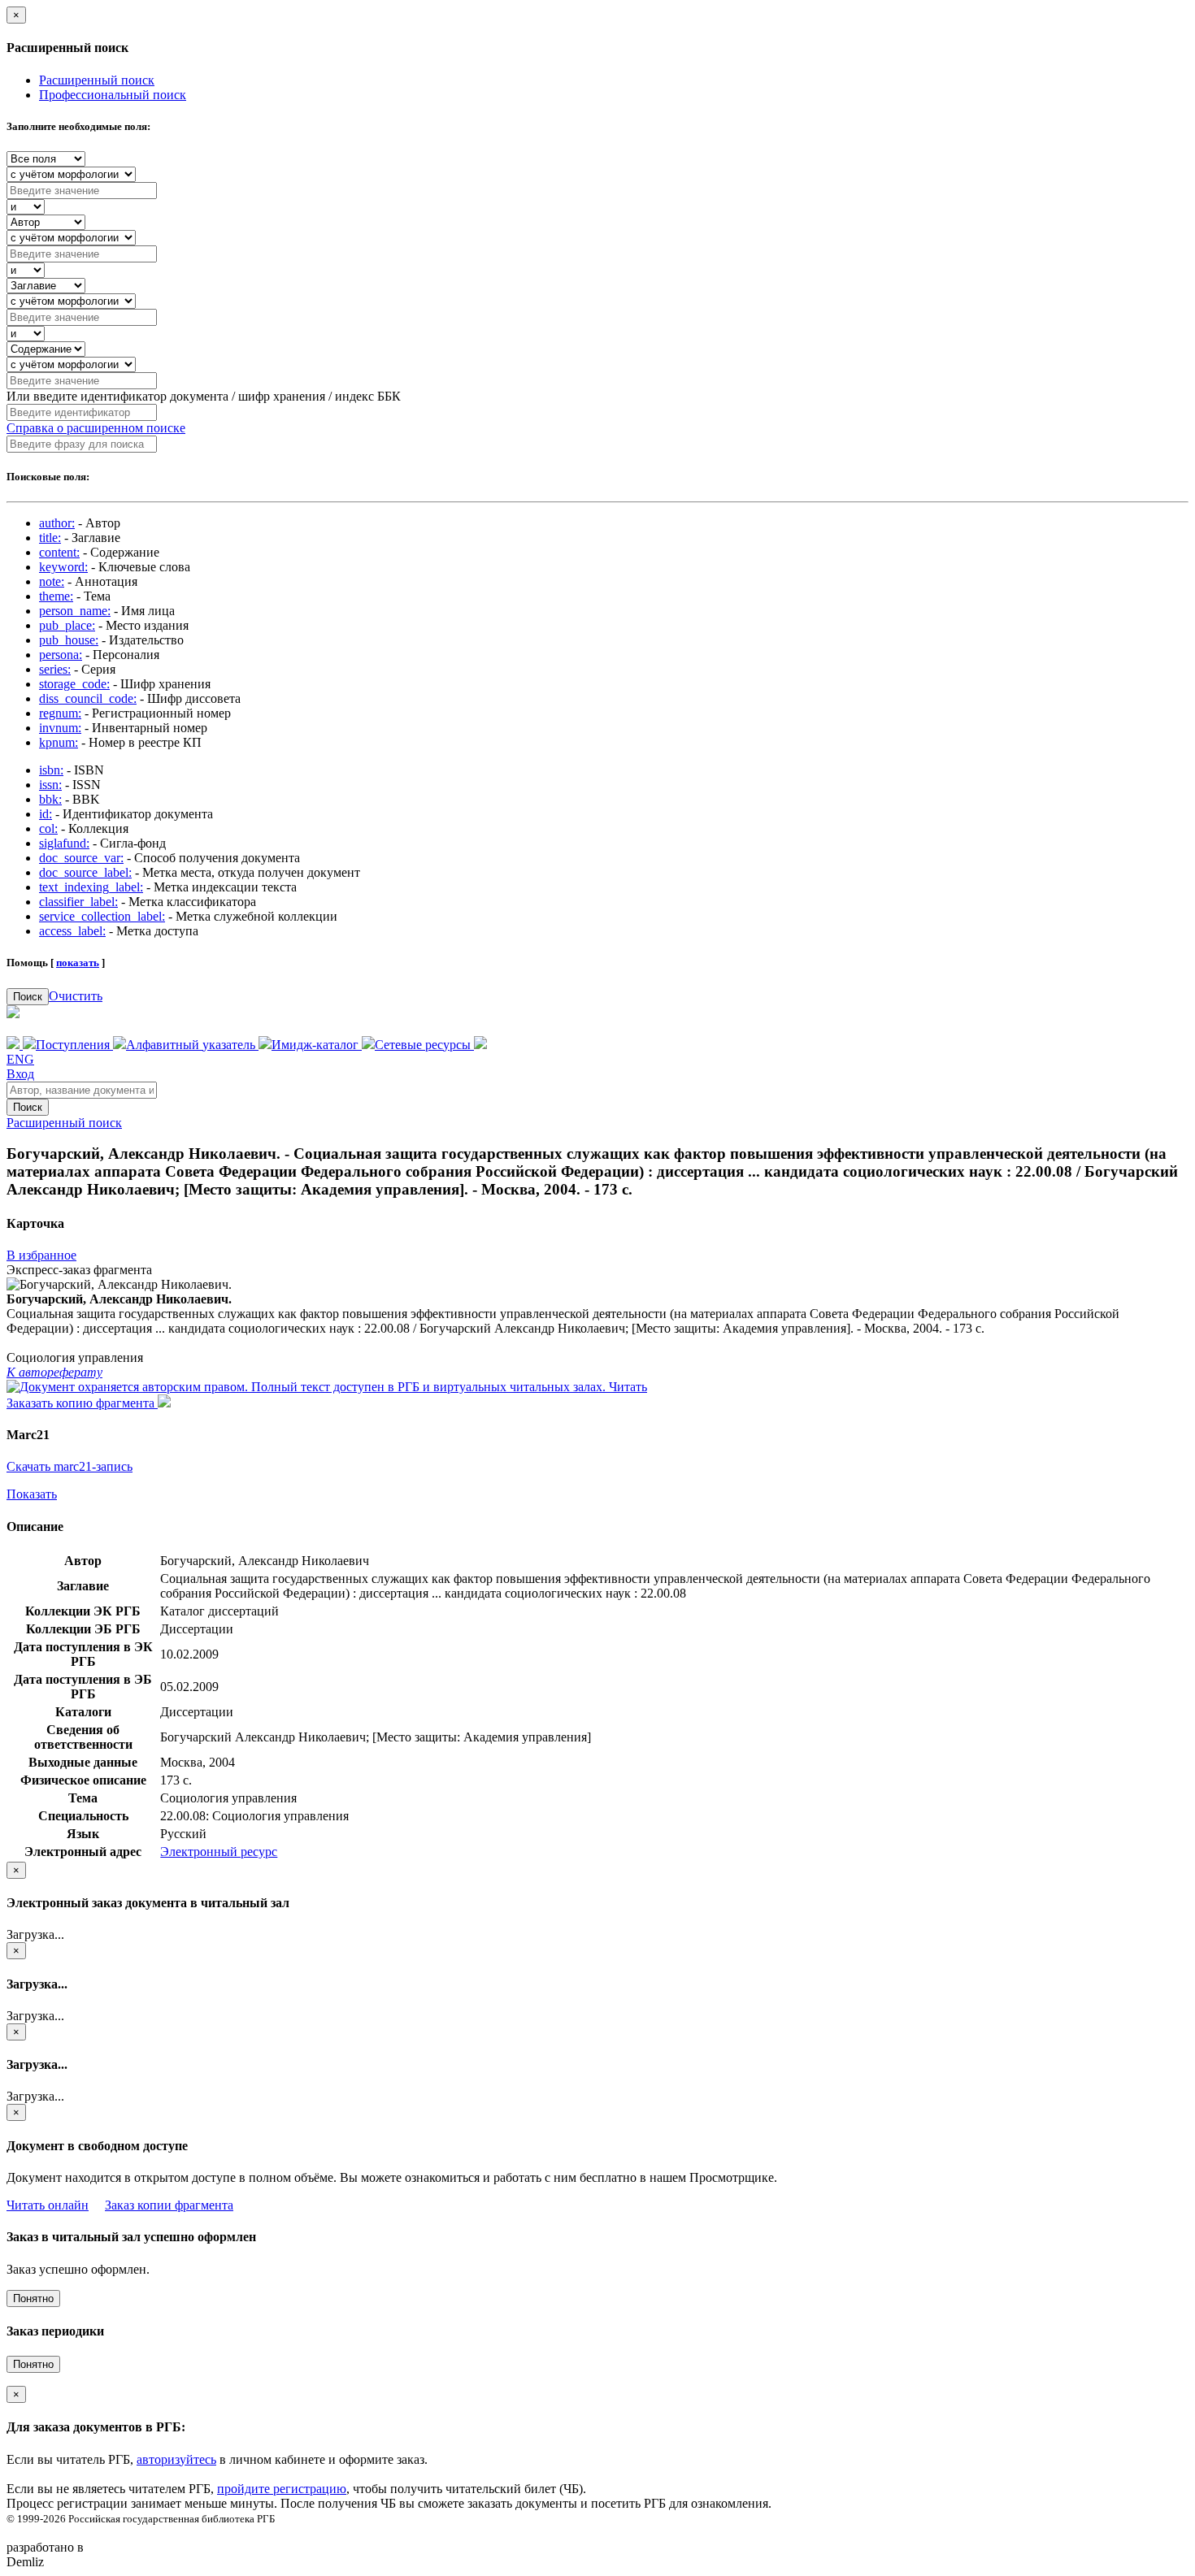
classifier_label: (78, 902)
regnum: (60, 713)
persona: (61, 655)
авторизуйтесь (176, 2459)
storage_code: (74, 684)
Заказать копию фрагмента (82, 1403)
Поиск (28, 997)
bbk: (50, 799)
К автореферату (54, 1372)
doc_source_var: (81, 858)
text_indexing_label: (91, 887)
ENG (20, 1059)
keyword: (63, 567)
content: (59, 552)
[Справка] (480, 1045)
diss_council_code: (88, 698)
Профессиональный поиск (113, 95)
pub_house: (69, 640)
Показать (32, 1494)
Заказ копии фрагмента (169, 2205)
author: (57, 523)
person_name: (75, 611)
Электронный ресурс (219, 1852)
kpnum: (59, 742)
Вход (20, 1074)
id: (46, 814)
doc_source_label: (85, 872)
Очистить (76, 996)
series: (55, 669)
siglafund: (64, 843)
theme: (56, 596)
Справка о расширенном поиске (96, 428)
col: (48, 828)
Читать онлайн (48, 2205)
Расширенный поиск (97, 80)
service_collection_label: (102, 916)
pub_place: (67, 625)
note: (52, 581)
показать (78, 963)
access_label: (72, 931)
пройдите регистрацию (282, 2489)
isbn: (51, 770)
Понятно (33, 2298)
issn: (50, 785)
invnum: (60, 728)
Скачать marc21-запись (70, 1466)
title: (50, 538)
